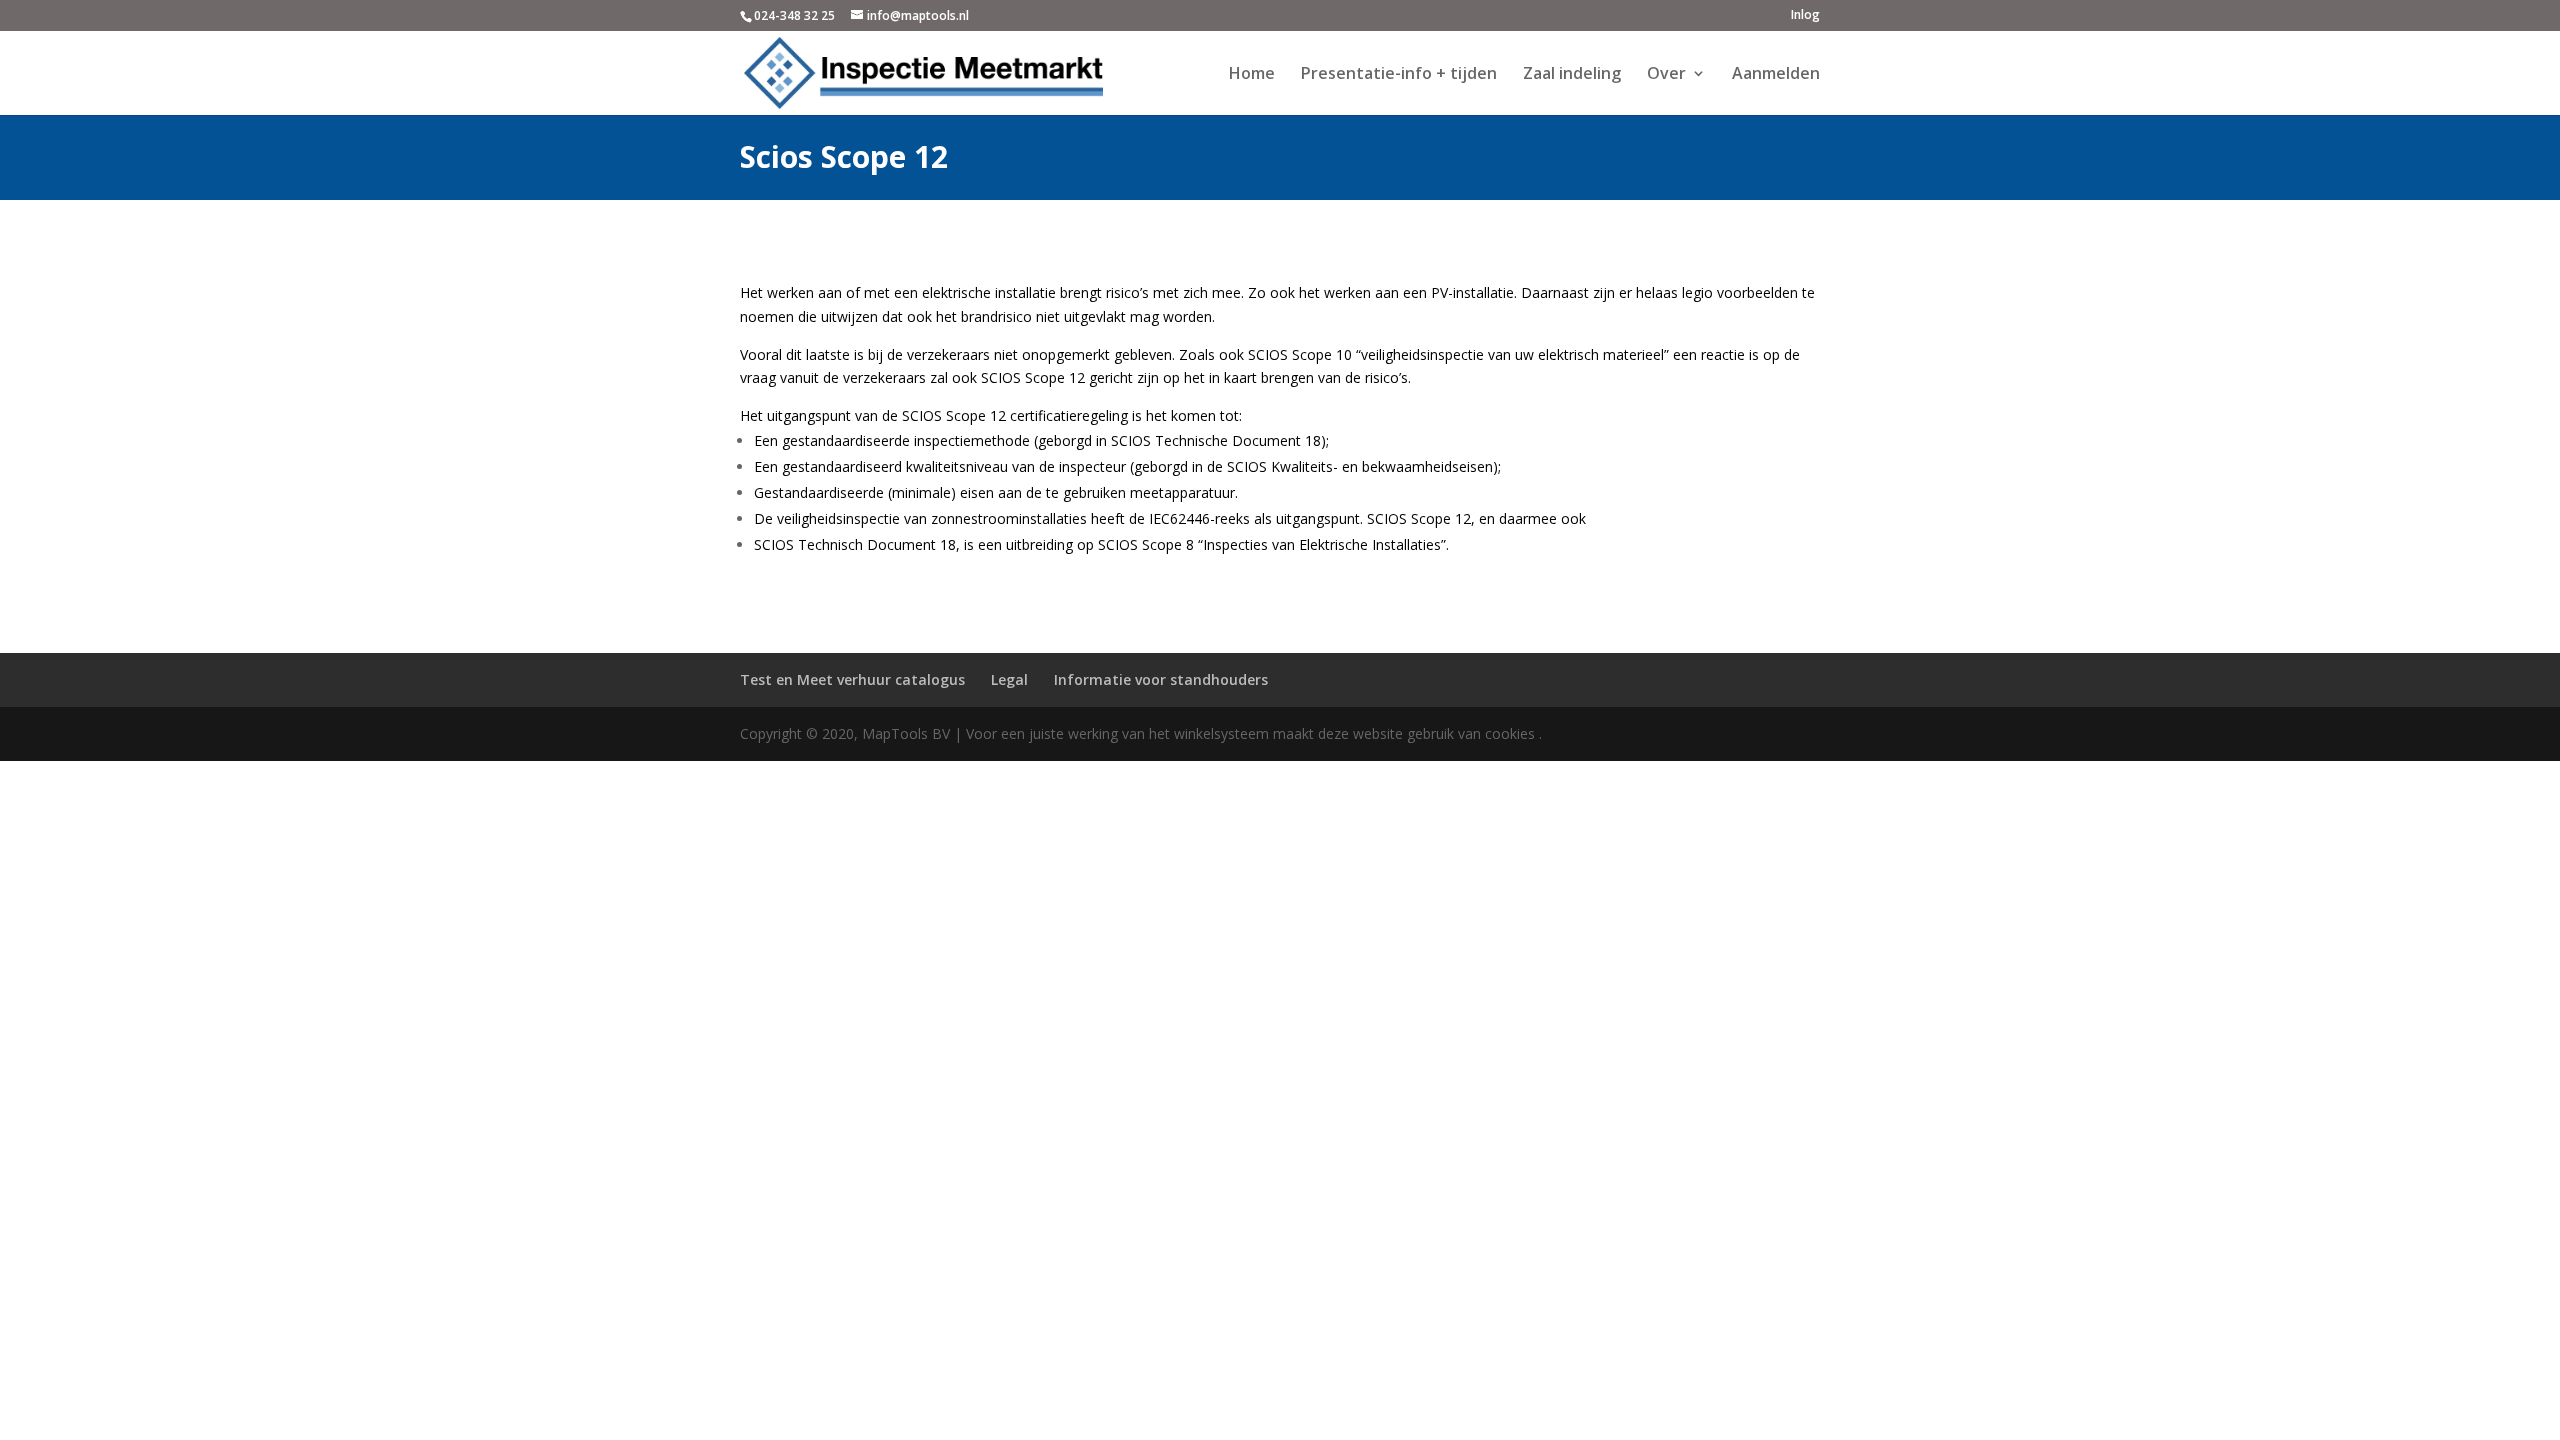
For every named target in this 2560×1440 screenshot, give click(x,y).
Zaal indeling (1572, 75)
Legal (1009, 679)
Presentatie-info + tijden (1399, 75)
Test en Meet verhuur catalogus (852, 679)
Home (1252, 75)
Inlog (1805, 16)
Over (1666, 75)
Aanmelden (1776, 75)
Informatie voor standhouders (1161, 679)
